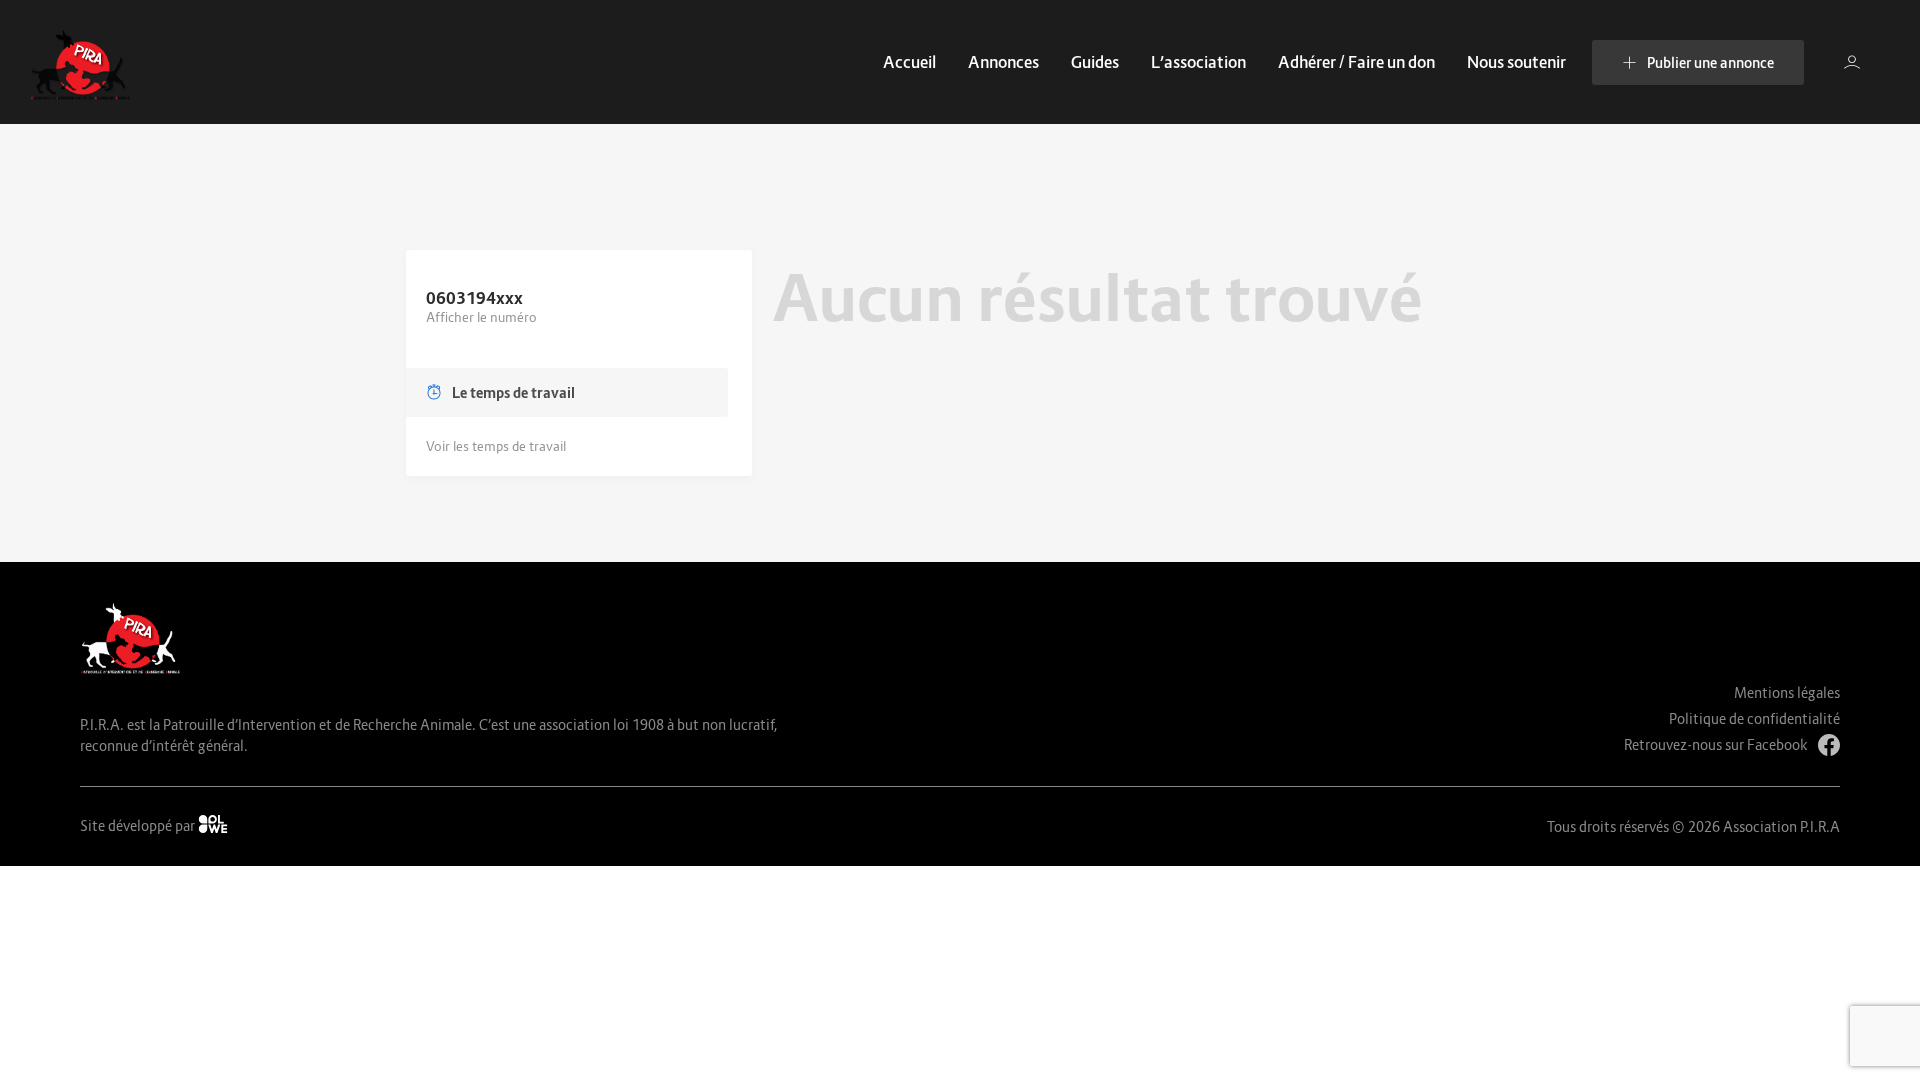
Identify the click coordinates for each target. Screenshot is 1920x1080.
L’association (1198, 62)
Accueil (909, 62)
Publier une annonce (1710, 62)
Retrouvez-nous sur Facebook (1716, 744)
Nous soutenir (1516, 62)
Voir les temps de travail (496, 446)
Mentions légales (1787, 692)
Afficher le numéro (481, 317)
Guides (1095, 62)
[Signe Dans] (1852, 62)
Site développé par (139, 825)
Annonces (1003, 62)
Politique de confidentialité (1754, 718)
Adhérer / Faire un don (1356, 62)
